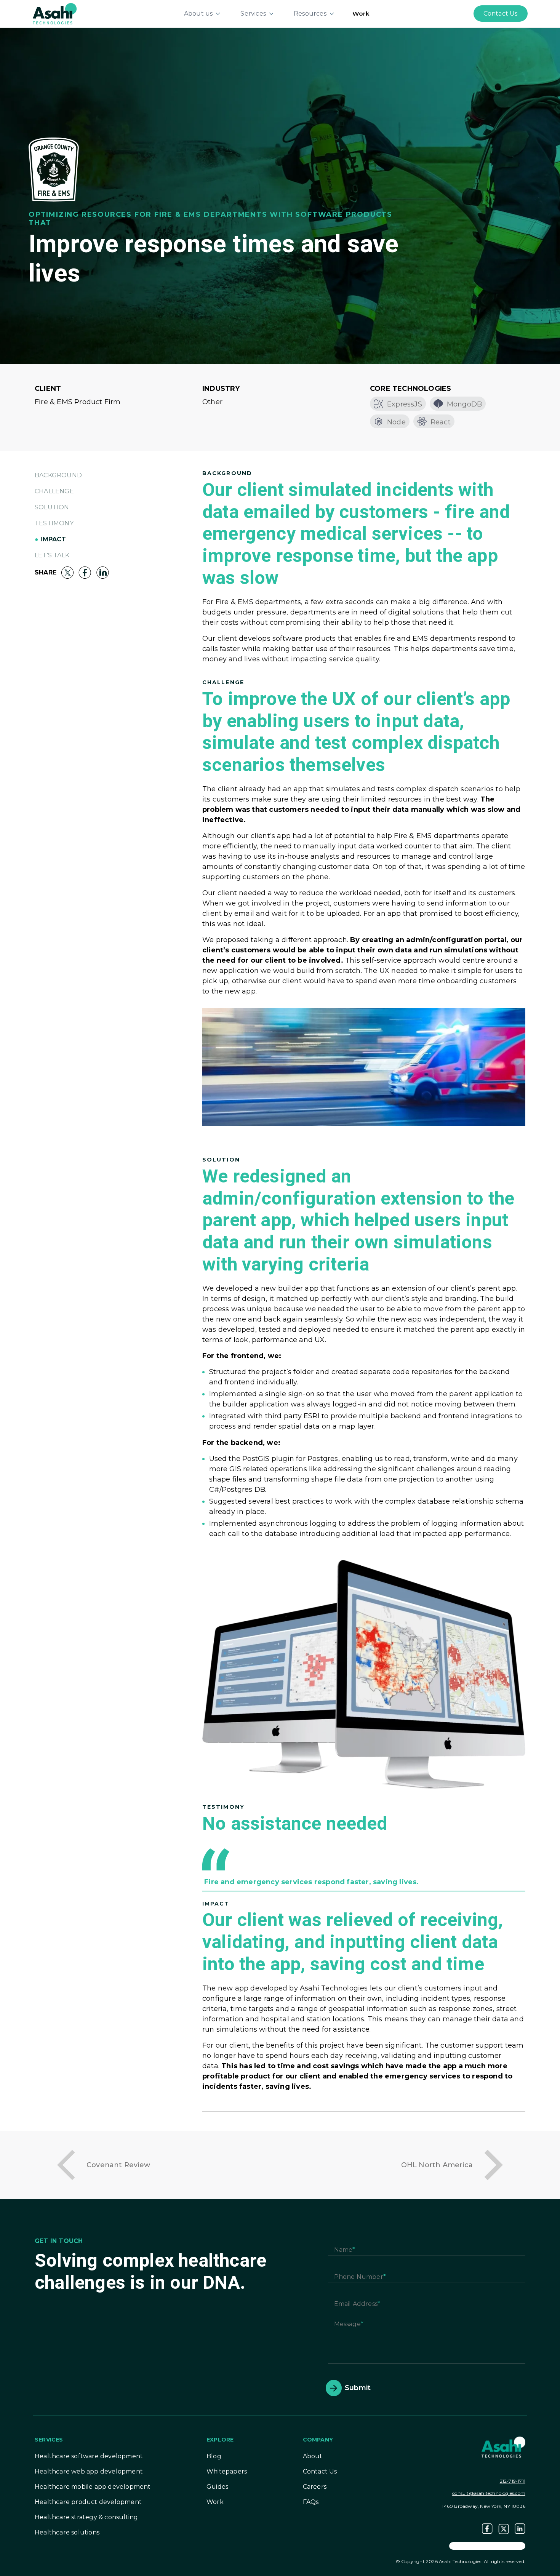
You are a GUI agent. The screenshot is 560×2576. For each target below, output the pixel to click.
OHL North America (437, 2165)
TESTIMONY (54, 523)
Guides (217, 2487)
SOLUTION (52, 507)
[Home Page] (55, 13)
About (313, 2456)
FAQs (311, 2502)
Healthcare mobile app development (93, 2487)
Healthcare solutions (67, 2532)
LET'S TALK (52, 555)
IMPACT (53, 539)
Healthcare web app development (89, 2471)
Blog (214, 2456)
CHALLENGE (54, 491)
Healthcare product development (88, 2502)
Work (361, 14)
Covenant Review (118, 2165)
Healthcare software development (89, 2456)
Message (347, 2324)
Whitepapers (227, 2471)
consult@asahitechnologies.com (489, 2493)
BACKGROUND (58, 475)
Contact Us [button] (501, 14)
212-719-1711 (513, 2481)
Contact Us (320, 2471)
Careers (315, 2487)
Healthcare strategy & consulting (86, 2517)
